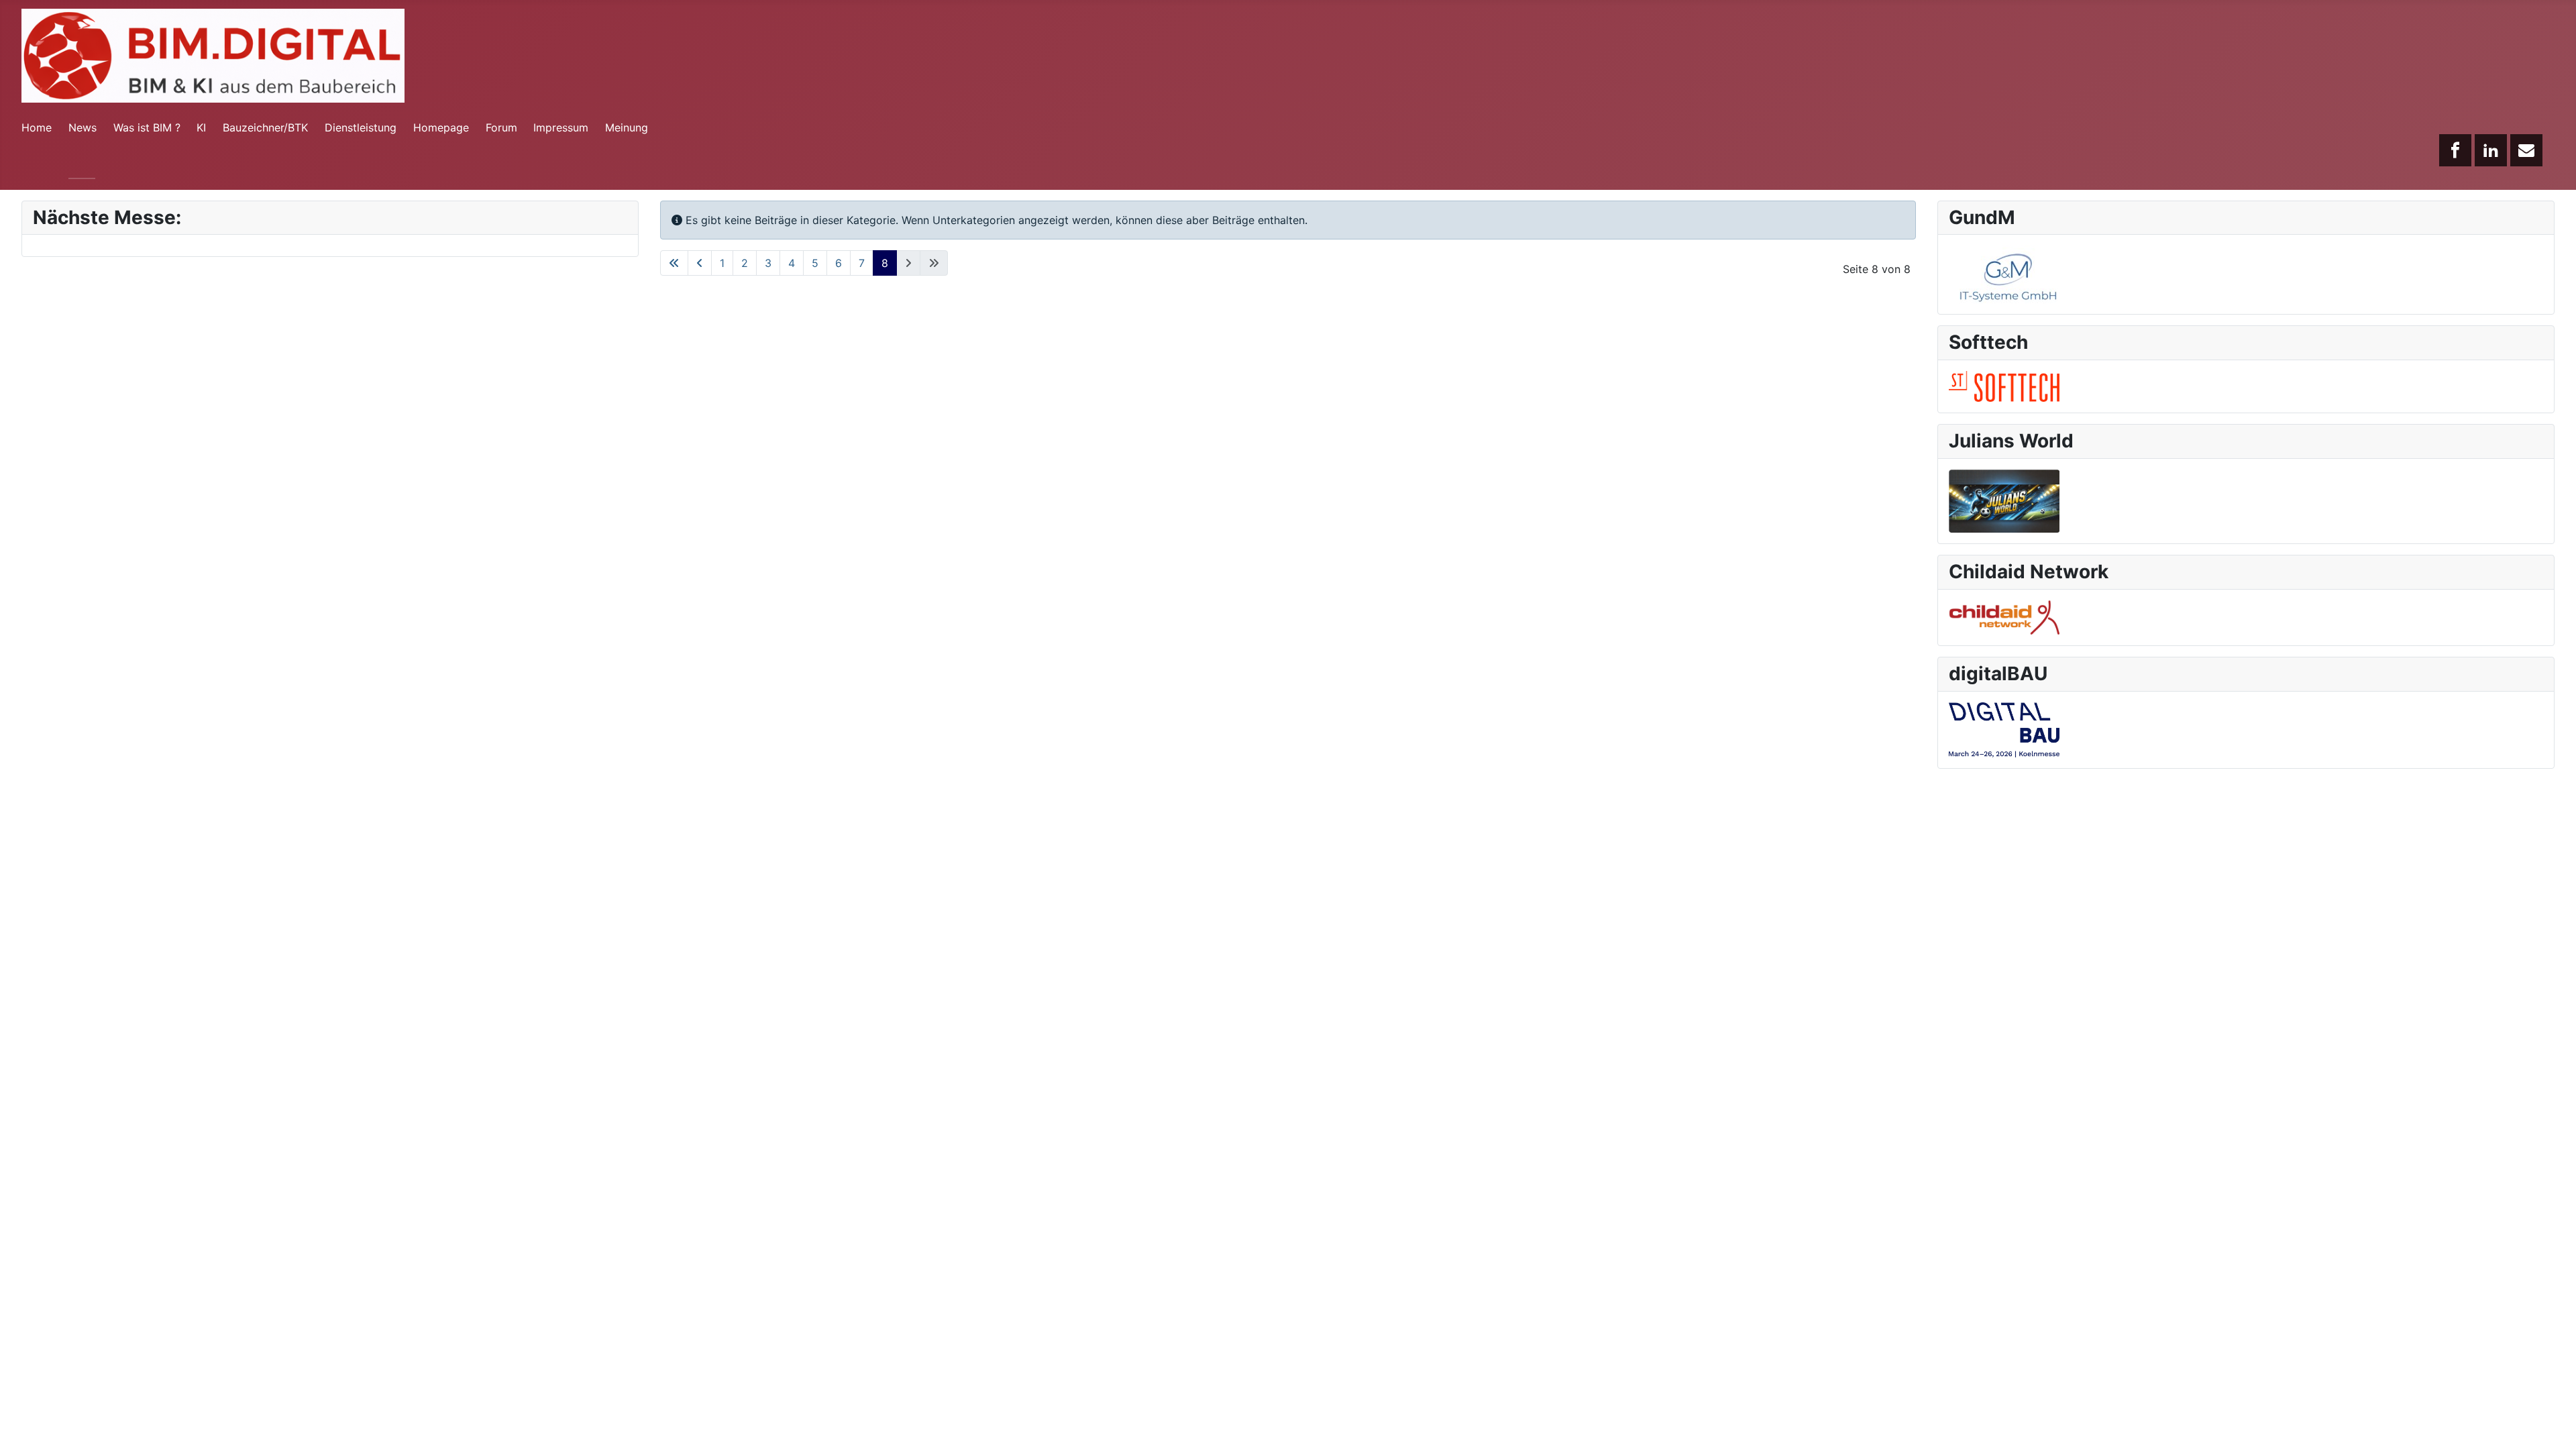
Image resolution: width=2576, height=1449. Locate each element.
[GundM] (2004, 274)
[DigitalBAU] (2004, 729)
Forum (501, 127)
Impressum (561, 127)
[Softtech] (2004, 385)
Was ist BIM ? (147, 127)
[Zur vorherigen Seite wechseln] (700, 263)
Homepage (441, 127)
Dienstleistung (361, 127)
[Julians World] (2004, 500)
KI (201, 127)
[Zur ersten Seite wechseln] (674, 263)
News (83, 127)
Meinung (627, 127)
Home (37, 127)
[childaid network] (2004, 616)
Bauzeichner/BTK (265, 127)
